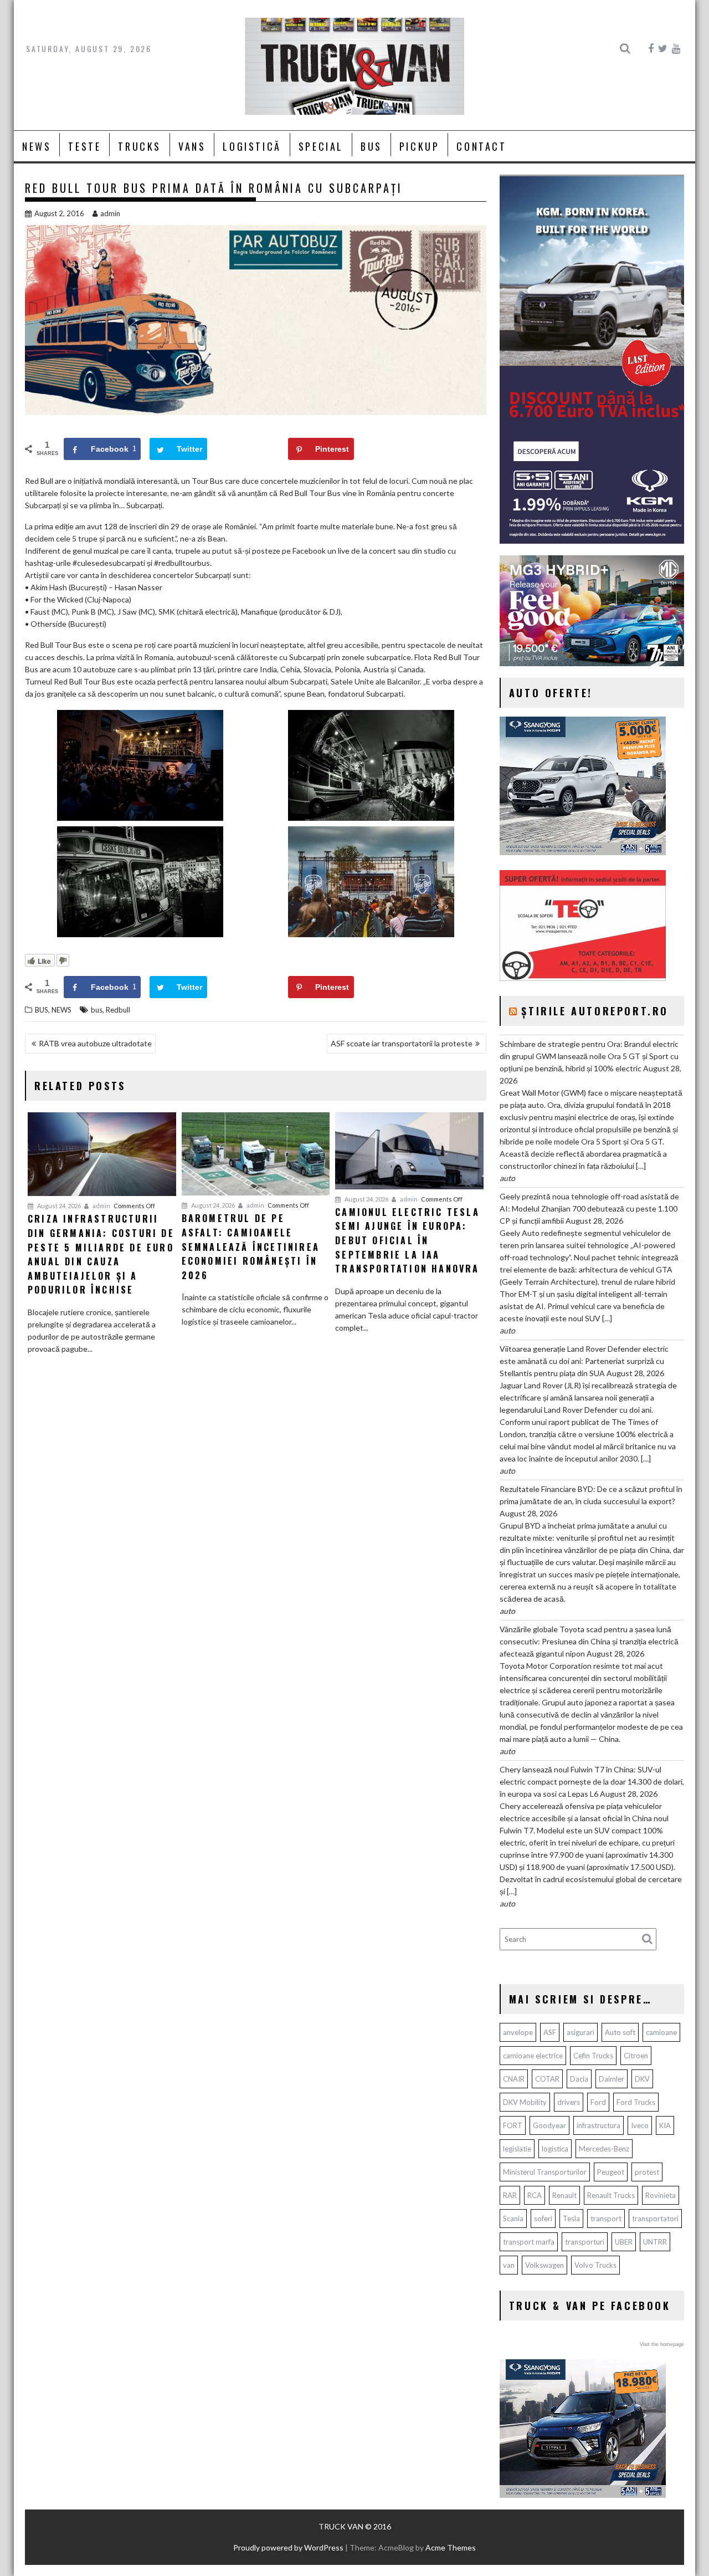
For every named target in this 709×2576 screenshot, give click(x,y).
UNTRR (655, 2242)
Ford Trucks (636, 2102)
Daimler (612, 2079)
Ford (598, 2102)
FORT (513, 2125)
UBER (624, 2242)
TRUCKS (140, 146)
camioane (661, 2032)
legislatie (517, 2149)
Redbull (118, 1010)
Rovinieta (661, 2195)
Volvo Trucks (595, 2265)
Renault (564, 2195)
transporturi (585, 2242)
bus (97, 1010)
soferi (543, 2219)
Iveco (640, 2125)
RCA (535, 2195)
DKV (642, 2079)
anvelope (518, 2032)
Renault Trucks (611, 2195)
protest (647, 2172)
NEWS (37, 146)
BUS (371, 146)
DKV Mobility (525, 2102)
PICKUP (420, 146)
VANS (192, 146)
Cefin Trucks (593, 2056)
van (509, 2265)
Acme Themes (451, 2547)
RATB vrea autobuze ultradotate (95, 1043)
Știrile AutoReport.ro (595, 1011)
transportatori (655, 2219)
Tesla (571, 2219)
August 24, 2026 (58, 1206)
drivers (569, 2102)
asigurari (580, 2032)
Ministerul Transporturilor (545, 2172)
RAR (510, 2195)
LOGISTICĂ (252, 146)
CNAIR (514, 2079)
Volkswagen (544, 2265)
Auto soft (620, 2032)
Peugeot (611, 2172)
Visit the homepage (662, 2344)
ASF (550, 2032)
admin (110, 213)
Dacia (579, 2079)
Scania (513, 2219)
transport (606, 2219)
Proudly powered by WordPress (288, 2547)
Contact (481, 146)
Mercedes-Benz (604, 2149)
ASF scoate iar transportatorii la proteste (402, 1043)
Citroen (636, 2056)
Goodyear (549, 2125)
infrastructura (598, 2125)
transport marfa (529, 2242)
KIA (665, 2125)
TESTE (84, 146)
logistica (555, 2149)
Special (321, 146)
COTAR (547, 2079)
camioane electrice (533, 2056)
